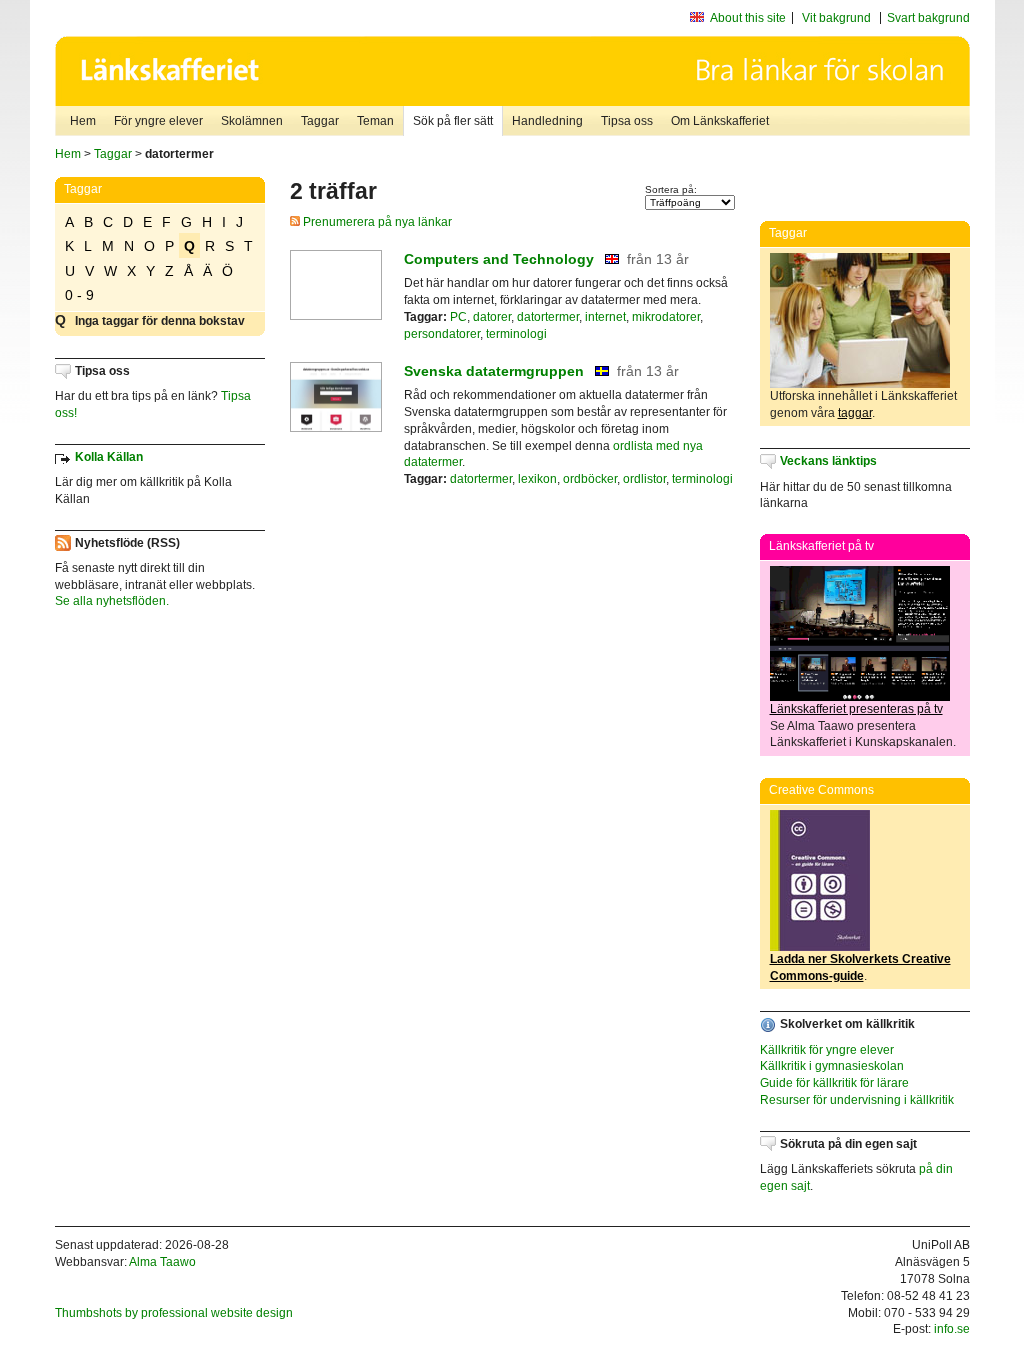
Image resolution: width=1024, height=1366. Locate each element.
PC (458, 317)
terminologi (516, 334)
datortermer (548, 317)
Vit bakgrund (836, 18)
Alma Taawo (162, 1262)
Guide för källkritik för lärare (834, 1083)
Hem (83, 121)
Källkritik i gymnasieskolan (832, 1066)
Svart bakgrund (928, 18)
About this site (748, 18)
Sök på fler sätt (453, 121)
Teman (375, 121)
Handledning (547, 121)
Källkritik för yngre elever (827, 1050)
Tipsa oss (627, 121)
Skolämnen (252, 121)
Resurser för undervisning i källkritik (857, 1100)
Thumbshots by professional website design (174, 1313)
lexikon (537, 479)
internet (605, 317)
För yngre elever (158, 121)
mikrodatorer (666, 317)
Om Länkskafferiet (720, 121)
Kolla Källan (109, 457)
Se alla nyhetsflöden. (112, 601)
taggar (855, 413)
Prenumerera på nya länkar (376, 222)
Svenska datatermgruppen (494, 371)
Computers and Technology (499, 259)
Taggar (320, 121)
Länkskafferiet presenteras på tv (856, 709)
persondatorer (442, 334)
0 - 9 (79, 295)
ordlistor (644, 479)
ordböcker (590, 479)
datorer (492, 317)
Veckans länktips (828, 461)
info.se (952, 1329)
